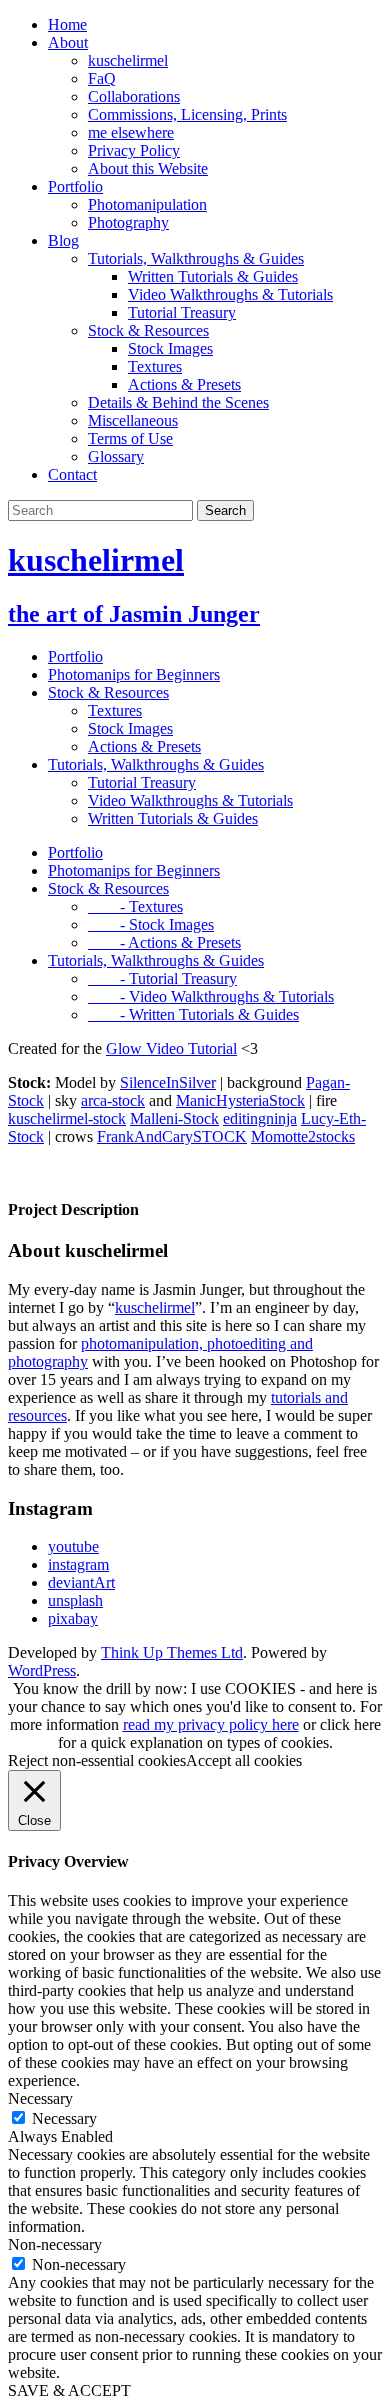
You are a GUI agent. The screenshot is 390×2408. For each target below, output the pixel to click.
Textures (155, 366)
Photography (128, 222)
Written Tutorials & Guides (213, 276)
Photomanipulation (147, 204)
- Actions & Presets (164, 942)
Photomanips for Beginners (134, 674)
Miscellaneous (133, 420)
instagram (78, 1564)
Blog (63, 240)
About (68, 42)
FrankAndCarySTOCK (172, 1136)
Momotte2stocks (303, 1136)
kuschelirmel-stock (67, 1118)
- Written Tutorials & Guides (193, 1014)
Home (67, 24)
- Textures (135, 906)
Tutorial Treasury (182, 312)
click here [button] (350, 1724)
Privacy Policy (134, 150)
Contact (72, 474)
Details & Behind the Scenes (178, 402)
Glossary (116, 456)
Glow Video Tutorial (171, 1048)
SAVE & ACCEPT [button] (69, 2390)
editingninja (260, 1118)
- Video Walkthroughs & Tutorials (211, 996)
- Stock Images (151, 924)
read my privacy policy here (211, 1724)
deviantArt (81, 1582)
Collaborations (134, 96)
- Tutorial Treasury (162, 978)
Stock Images (170, 348)
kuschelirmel (128, 60)
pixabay (73, 1618)
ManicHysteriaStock (240, 1100)
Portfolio (75, 186)
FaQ (102, 78)
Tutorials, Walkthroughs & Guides (196, 258)
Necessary (64, 2118)
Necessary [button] (40, 2098)
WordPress (42, 1670)
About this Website (148, 168)
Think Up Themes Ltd (172, 1652)
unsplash (75, 1600)
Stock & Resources (148, 330)
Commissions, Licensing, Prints (187, 114)
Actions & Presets (184, 384)
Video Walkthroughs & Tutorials (230, 294)
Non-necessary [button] (55, 2244)
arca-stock (113, 1100)
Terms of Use (130, 438)
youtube (73, 1546)
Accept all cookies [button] (244, 1760)
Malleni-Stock (174, 1118)
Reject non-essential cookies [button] (97, 1760)
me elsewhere (131, 132)
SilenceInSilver (168, 1082)
